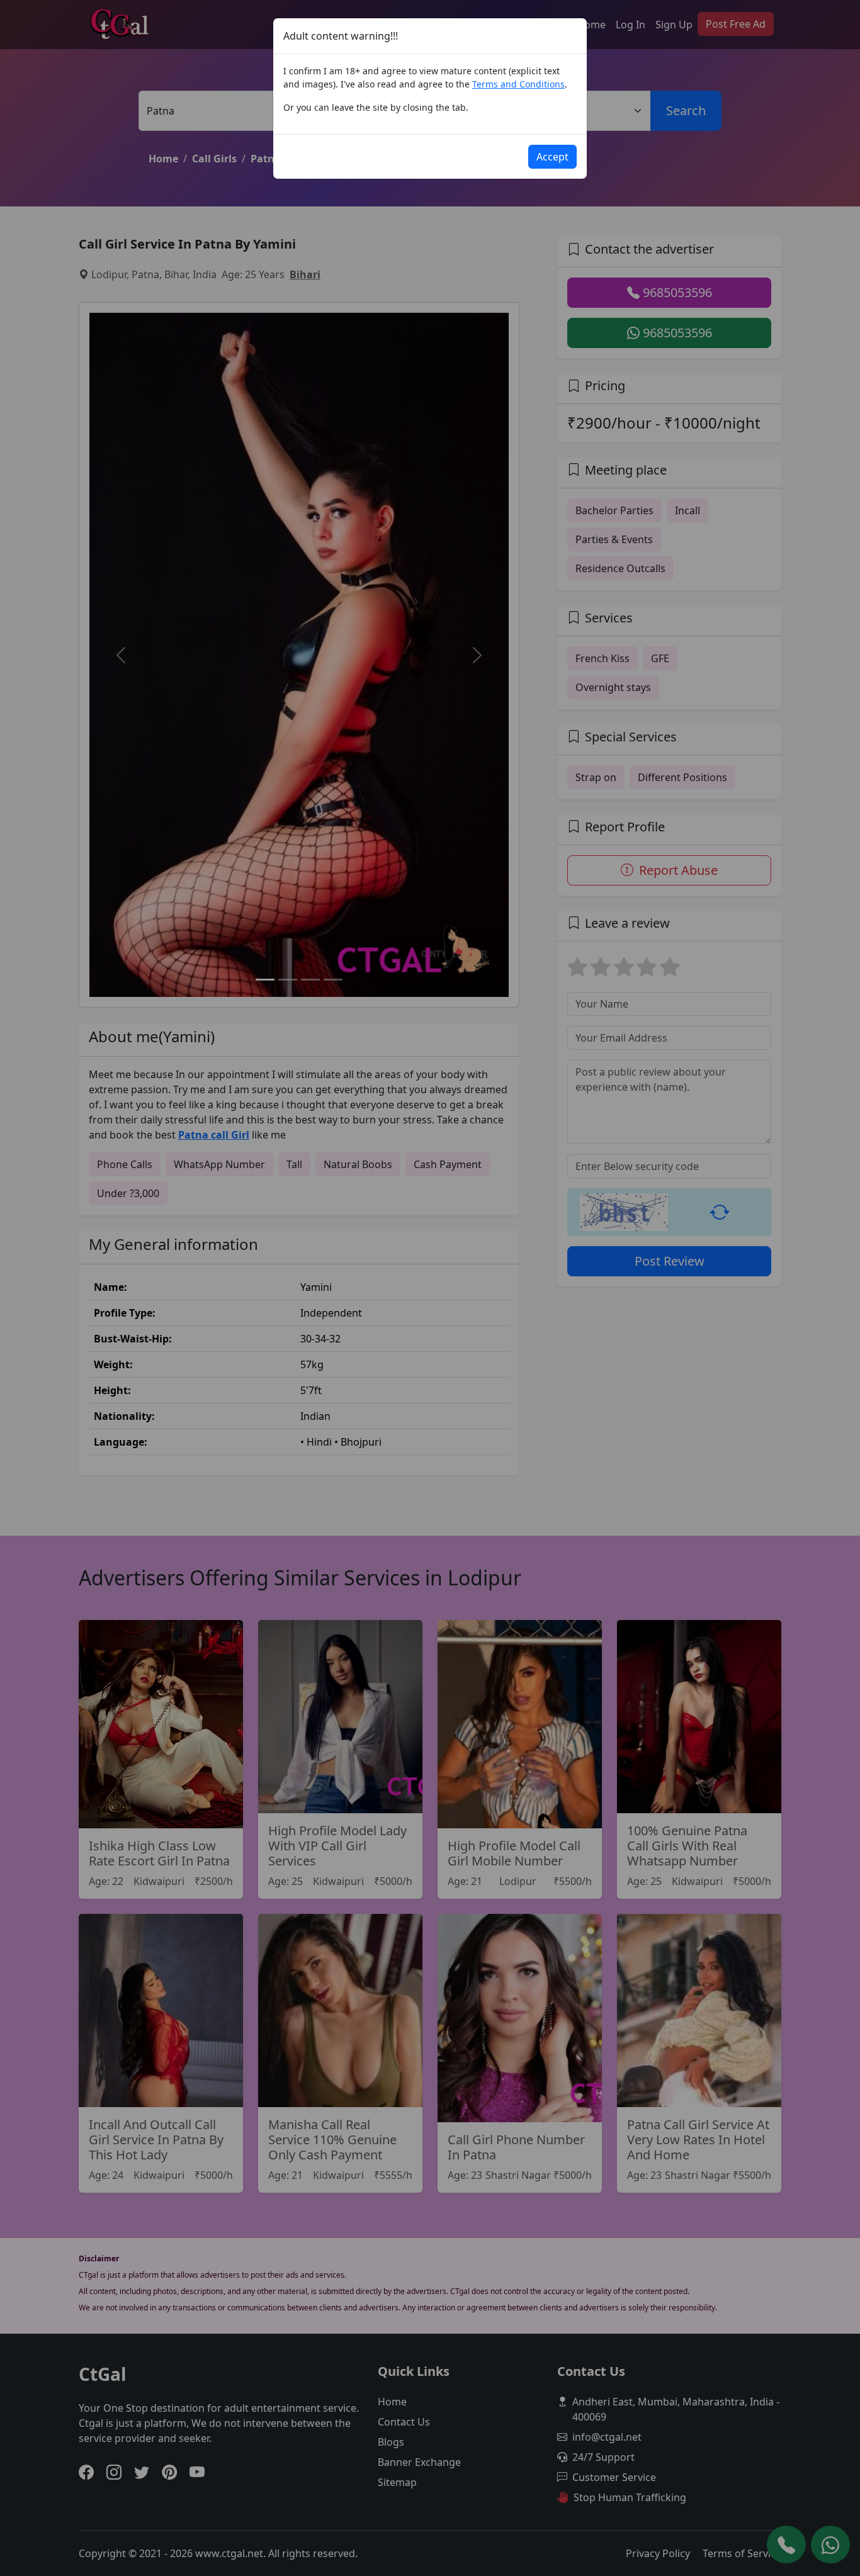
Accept (552, 157)
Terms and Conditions (518, 84)
